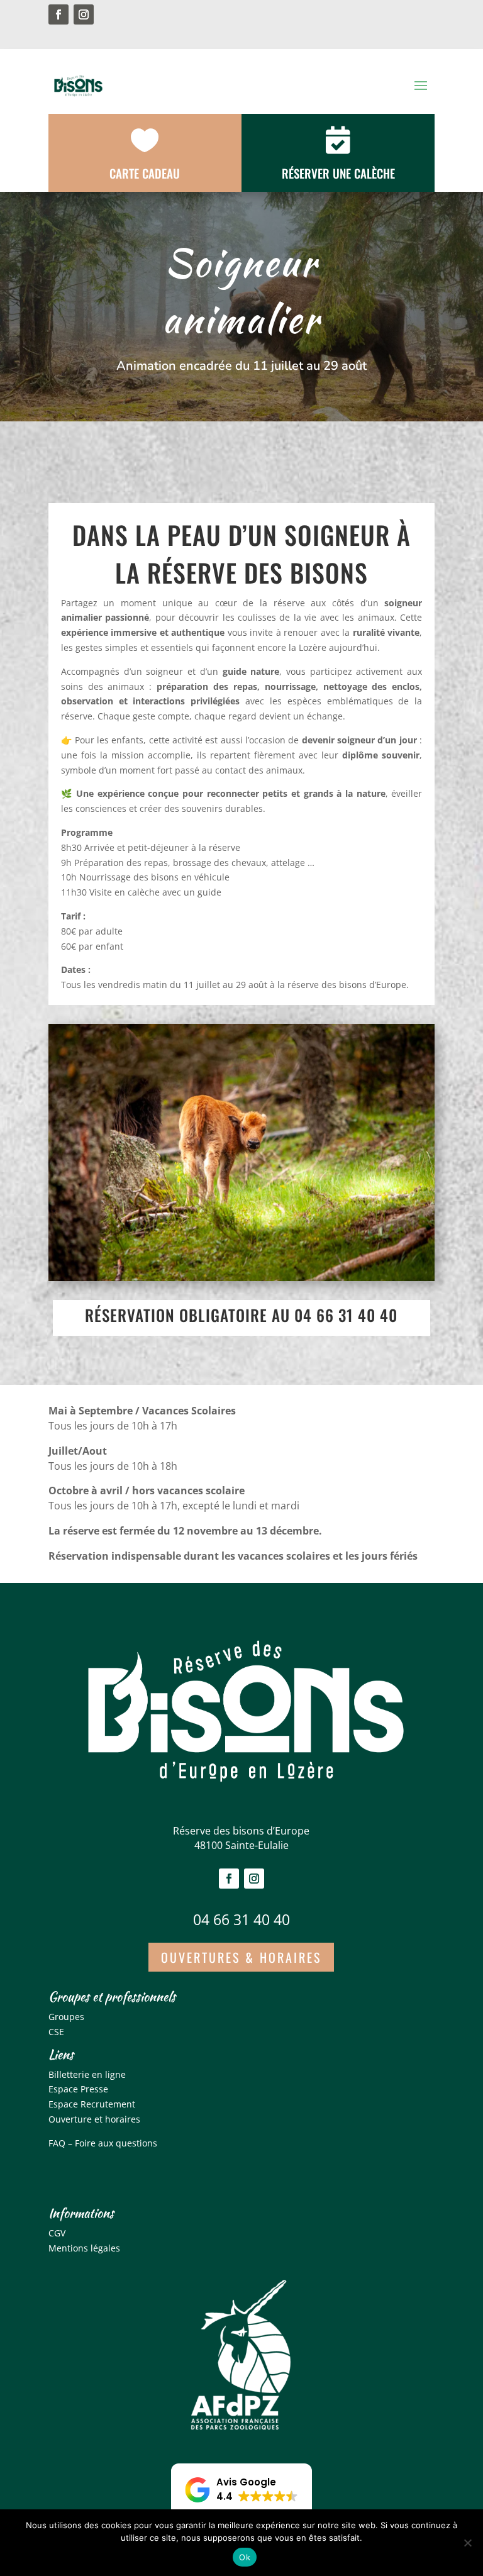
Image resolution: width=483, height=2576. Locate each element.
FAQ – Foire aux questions (103, 2143)
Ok (245, 2557)
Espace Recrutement (92, 2104)
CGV (57, 2233)
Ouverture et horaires (94, 2119)
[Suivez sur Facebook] (58, 14)
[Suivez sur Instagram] (84, 14)
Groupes (66, 2017)
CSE (56, 2032)
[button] (241, 2490)
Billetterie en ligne (87, 2074)
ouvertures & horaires (241, 1957)
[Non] (467, 2543)
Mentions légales (84, 2248)
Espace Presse (78, 2089)
